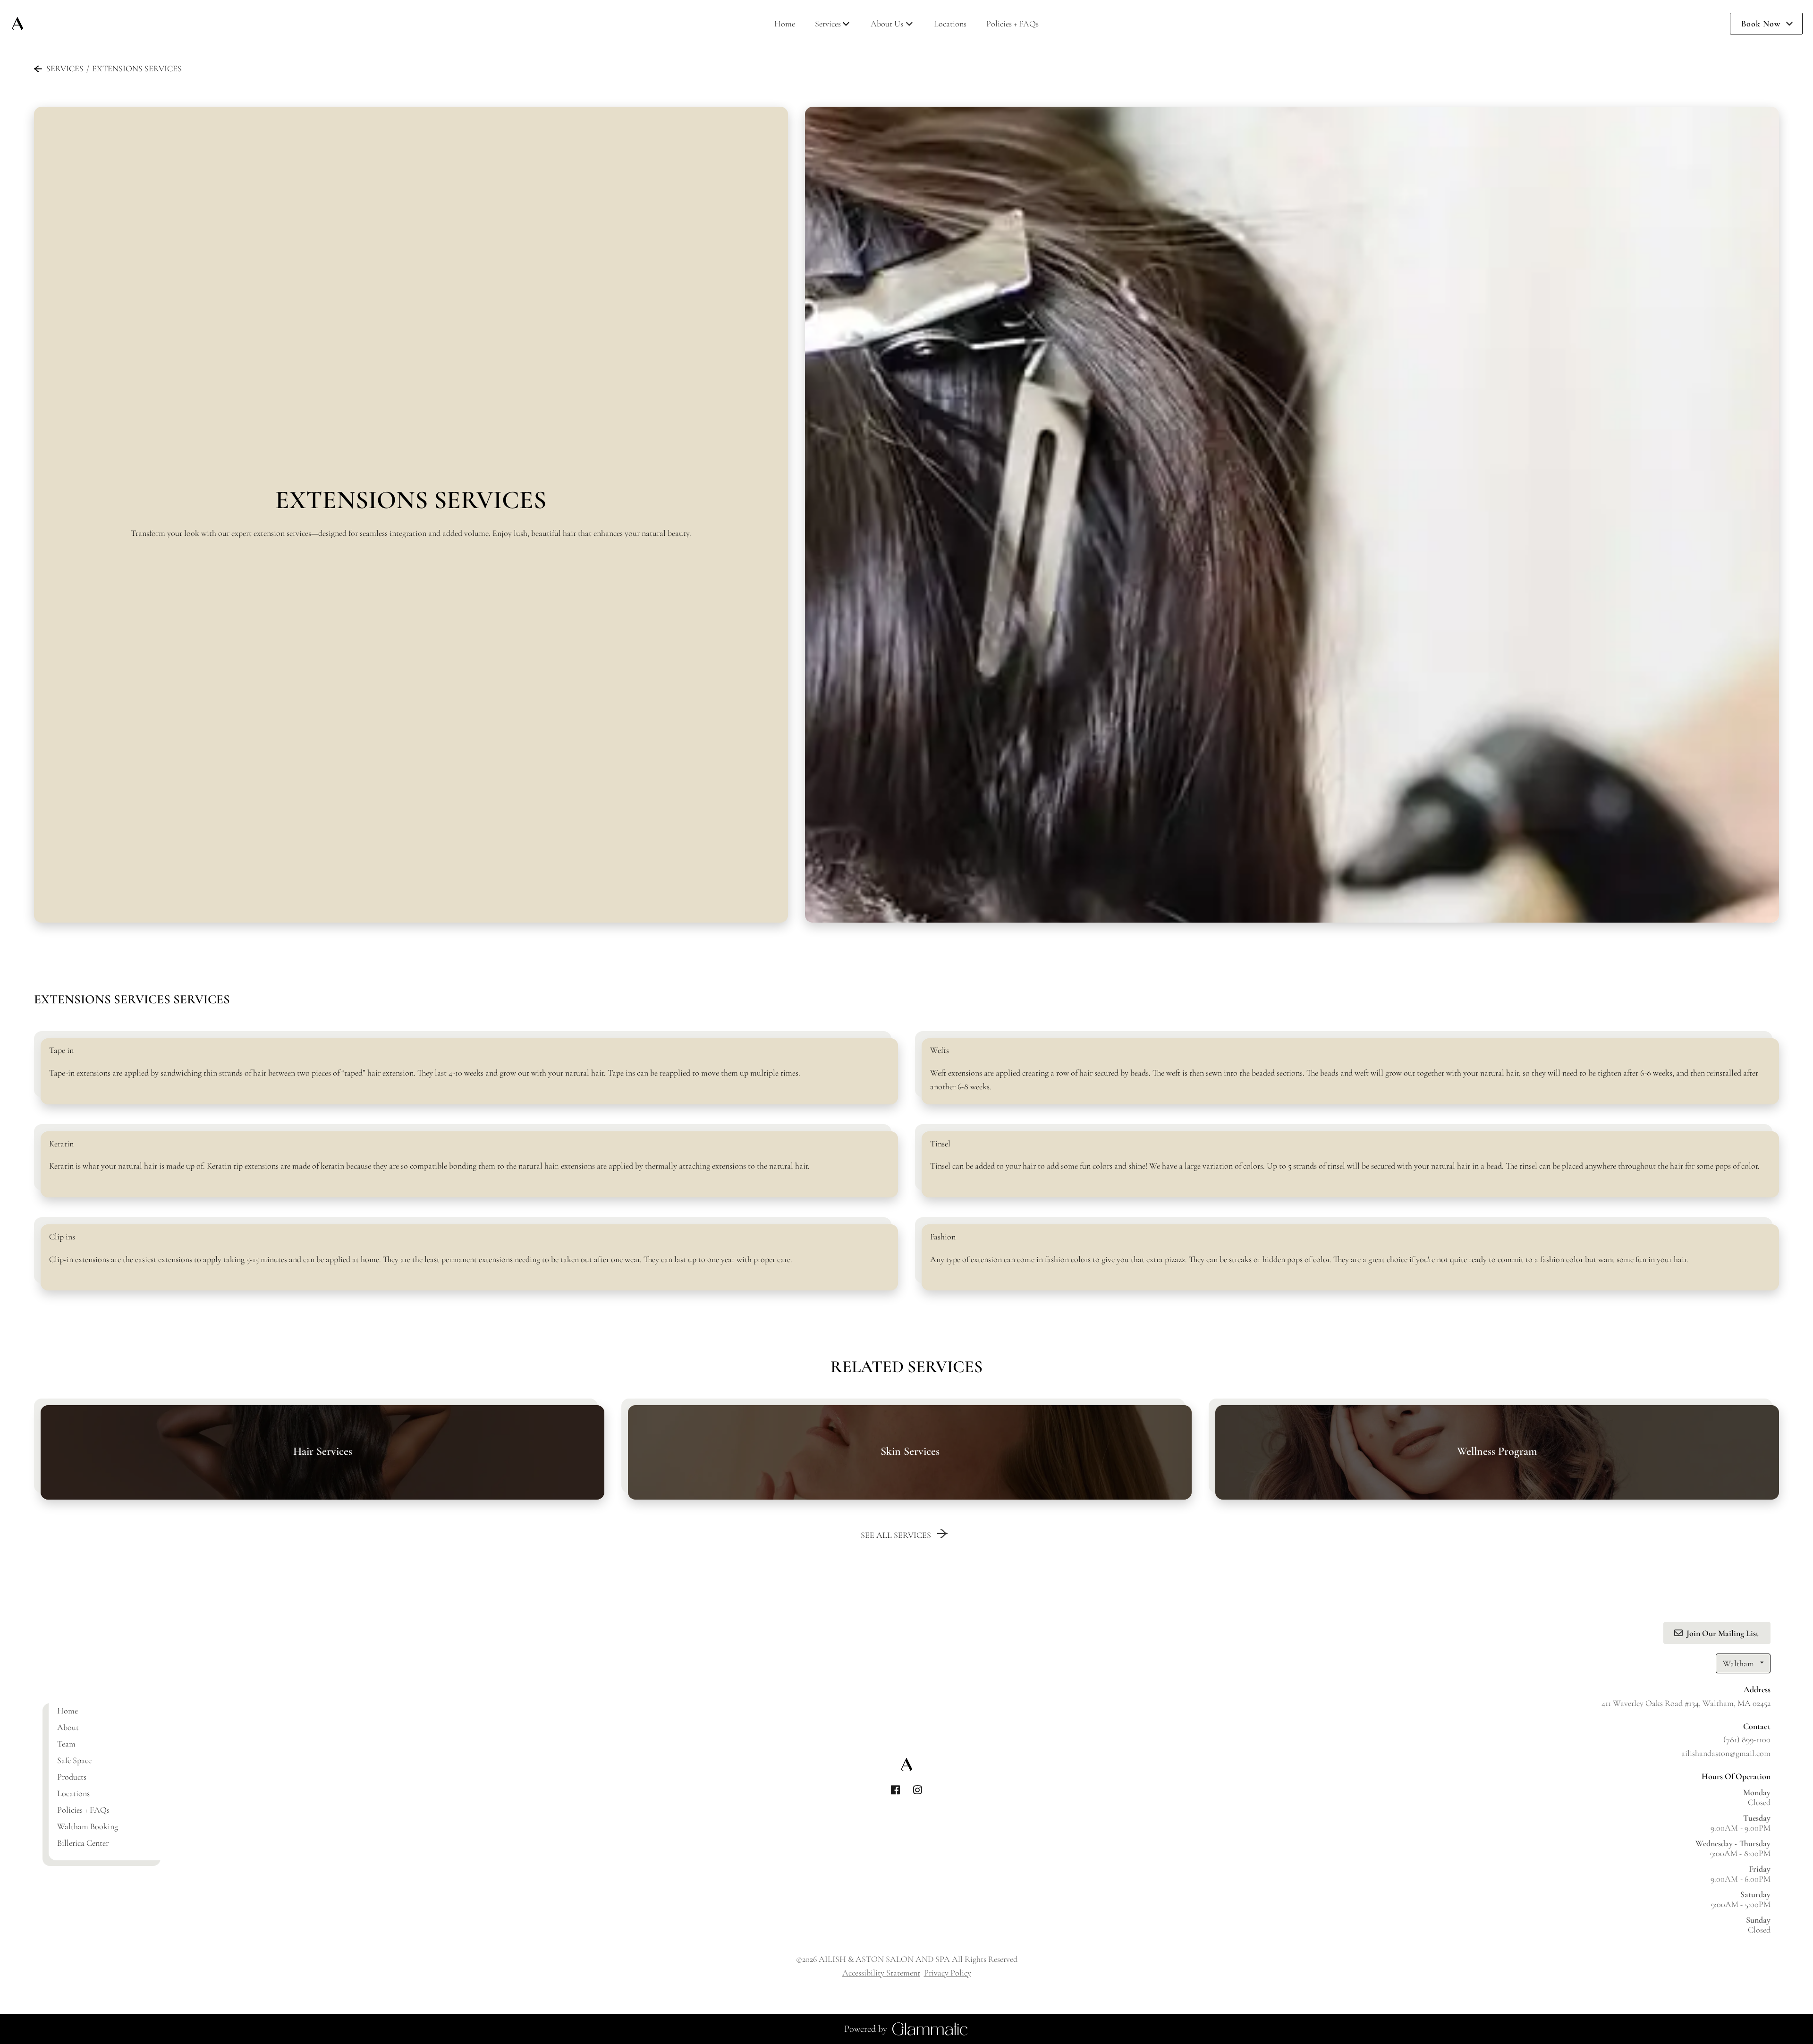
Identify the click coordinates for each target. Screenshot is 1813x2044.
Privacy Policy (948, 1973)
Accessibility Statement (881, 1973)
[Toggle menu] (846, 24)
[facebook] (895, 1790)
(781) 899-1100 (1747, 1739)
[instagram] (918, 1790)
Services (65, 68)
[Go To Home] (17, 24)
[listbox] (892, 24)
